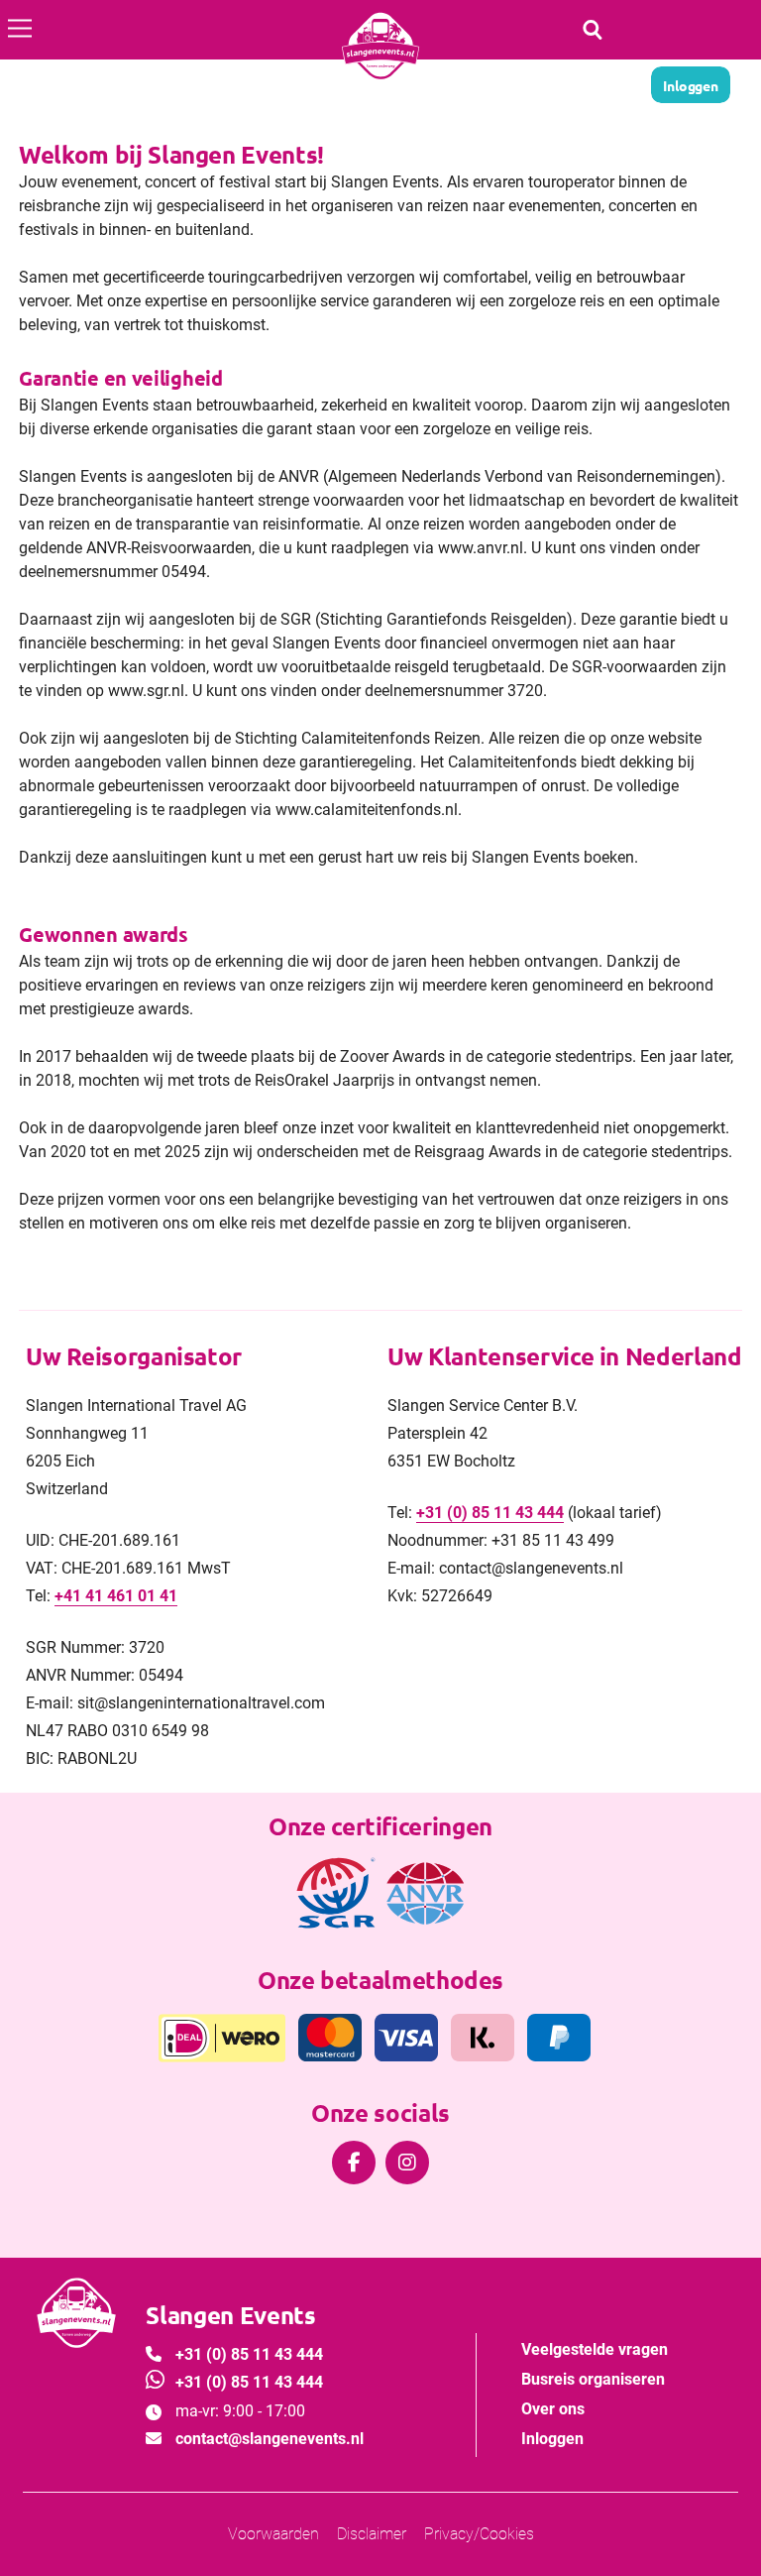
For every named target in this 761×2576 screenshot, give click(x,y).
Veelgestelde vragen (595, 2349)
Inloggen (552, 2439)
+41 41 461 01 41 (116, 1596)
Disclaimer (372, 2534)
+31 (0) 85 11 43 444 (490, 1513)
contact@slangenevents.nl (270, 2439)
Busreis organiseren (593, 2379)
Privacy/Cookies (479, 2534)
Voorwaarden (273, 2534)
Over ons (553, 2409)
